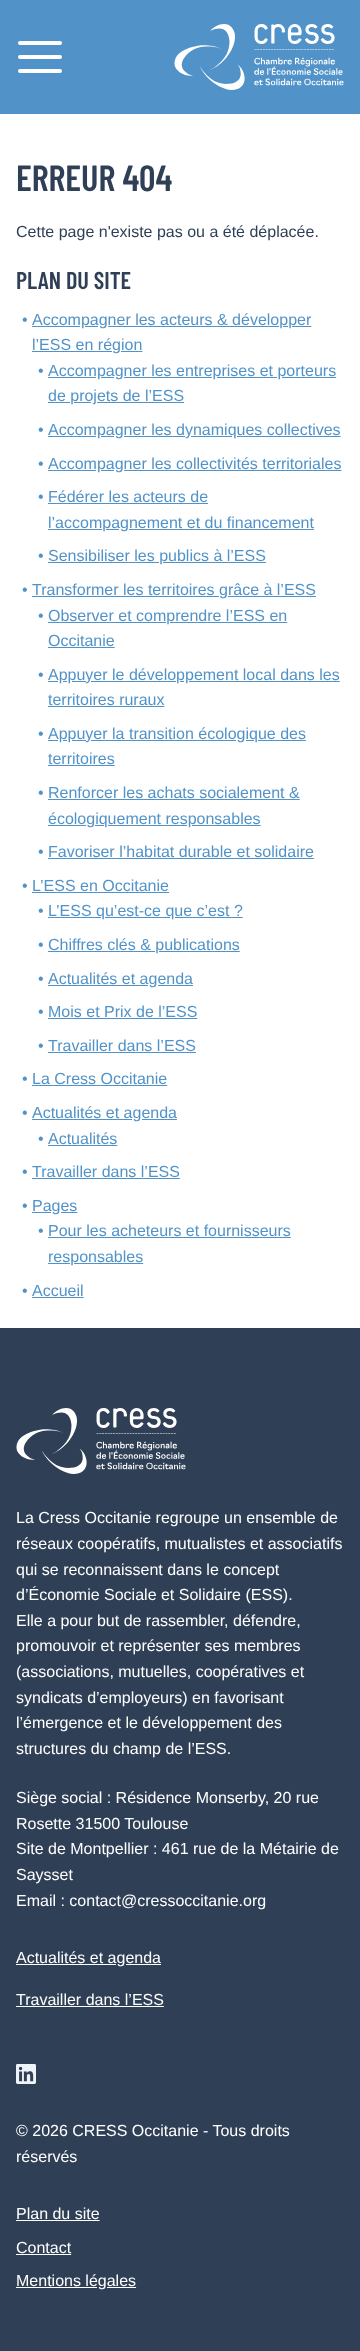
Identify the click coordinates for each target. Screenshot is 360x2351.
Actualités (82, 1139)
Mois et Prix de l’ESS (122, 1012)
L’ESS (100, 886)
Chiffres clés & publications (144, 945)
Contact (43, 2248)
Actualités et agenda (120, 979)
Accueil (58, 1291)
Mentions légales (76, 2281)
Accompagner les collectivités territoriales (194, 464)
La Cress (99, 1079)
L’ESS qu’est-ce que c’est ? (145, 911)
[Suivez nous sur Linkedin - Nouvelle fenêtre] (26, 2073)
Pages (54, 1206)
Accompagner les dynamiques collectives (194, 430)
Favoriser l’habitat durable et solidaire (181, 852)
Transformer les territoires (174, 590)
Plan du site (58, 2214)
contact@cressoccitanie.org (167, 1901)
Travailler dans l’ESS (122, 1046)
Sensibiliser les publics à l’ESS (157, 556)
